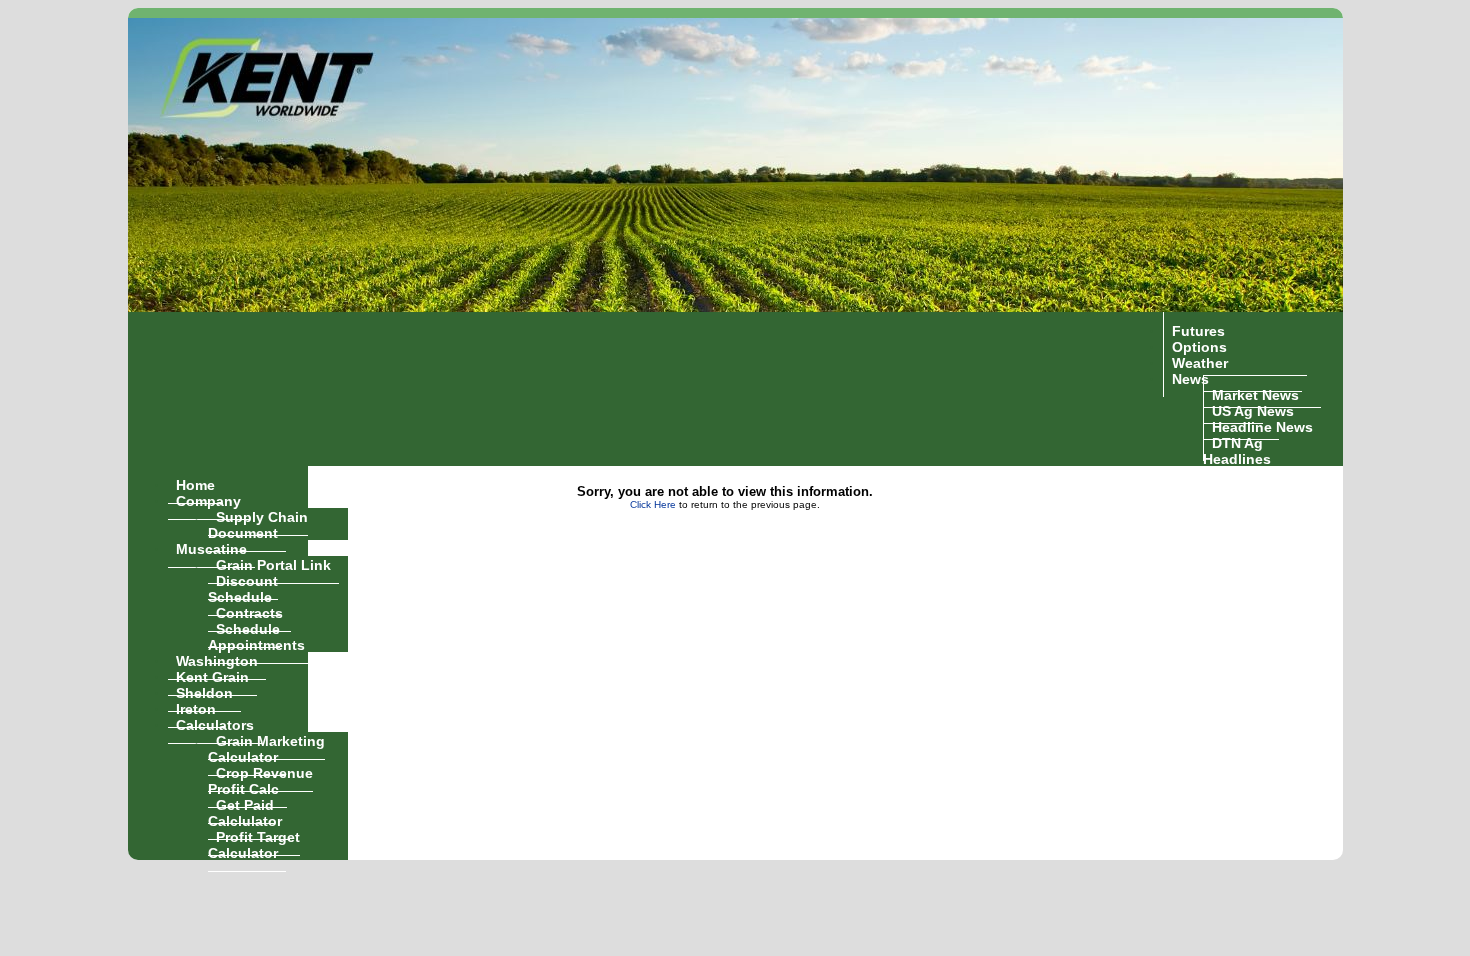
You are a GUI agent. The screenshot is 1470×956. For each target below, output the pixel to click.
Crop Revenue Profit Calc (260, 780)
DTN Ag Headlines (1237, 450)
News (1190, 378)
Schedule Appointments (256, 636)
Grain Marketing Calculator (266, 748)
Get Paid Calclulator (245, 812)
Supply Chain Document (258, 524)
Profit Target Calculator (254, 844)
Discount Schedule (243, 588)
